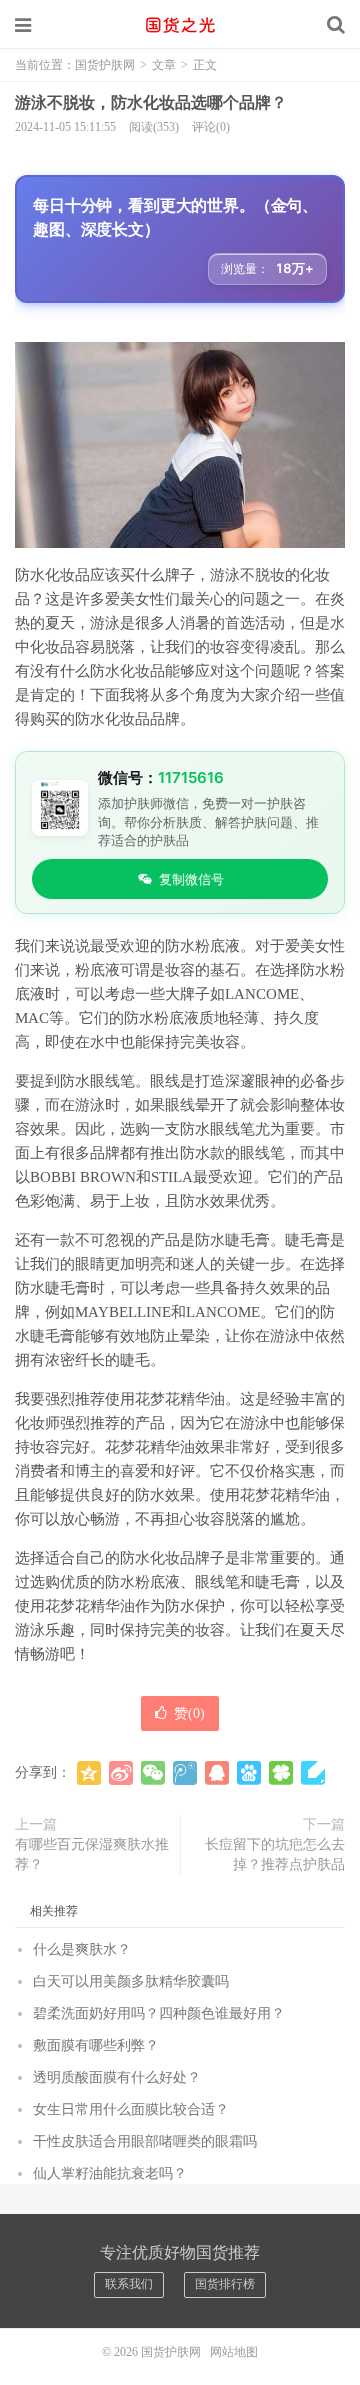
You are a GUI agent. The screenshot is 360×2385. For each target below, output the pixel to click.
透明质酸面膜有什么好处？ (117, 2077)
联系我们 (129, 2284)
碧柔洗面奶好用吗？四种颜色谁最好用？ (159, 2013)
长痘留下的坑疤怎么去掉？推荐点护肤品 (275, 1854)
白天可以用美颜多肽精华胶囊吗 (131, 1981)
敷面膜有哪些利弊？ (96, 2045)
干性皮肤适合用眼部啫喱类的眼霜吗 (145, 2141)
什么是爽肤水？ (82, 1949)
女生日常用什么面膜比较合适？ (131, 2109)
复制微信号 (191, 879)
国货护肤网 (180, 25)
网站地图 (234, 2352)
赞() (189, 1713)
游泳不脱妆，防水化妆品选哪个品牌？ (151, 102)
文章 (164, 65)
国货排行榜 (225, 2284)
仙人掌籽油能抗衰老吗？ (110, 2173)
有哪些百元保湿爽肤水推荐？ (92, 1854)
